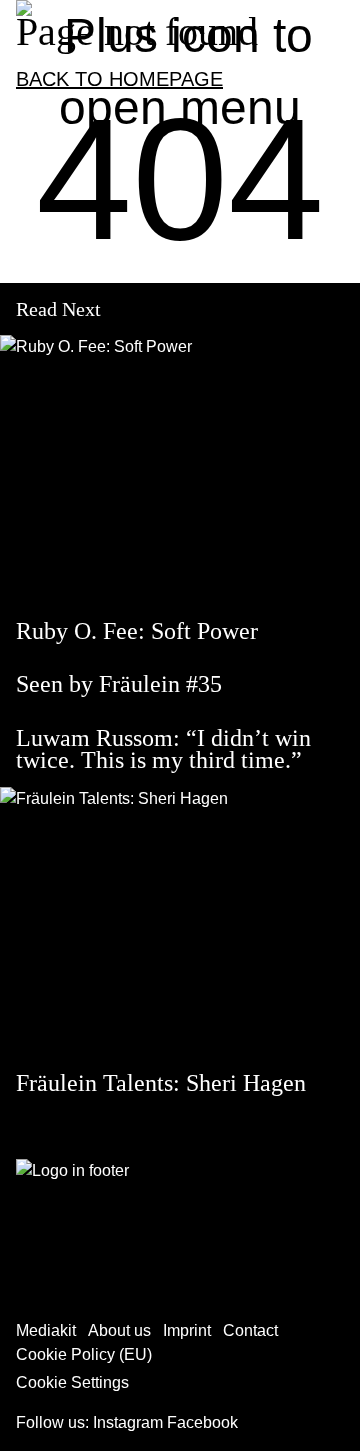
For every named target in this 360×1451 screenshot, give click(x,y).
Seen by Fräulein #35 (119, 684)
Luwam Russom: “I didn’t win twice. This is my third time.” (163, 749)
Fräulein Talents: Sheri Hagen (161, 1083)
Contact (250, 1330)
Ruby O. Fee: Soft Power (137, 631)
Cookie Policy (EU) (84, 1354)
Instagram (128, 1422)
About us (119, 1330)
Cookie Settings (72, 1382)
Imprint (187, 1330)
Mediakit (46, 1330)
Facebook (202, 1422)
